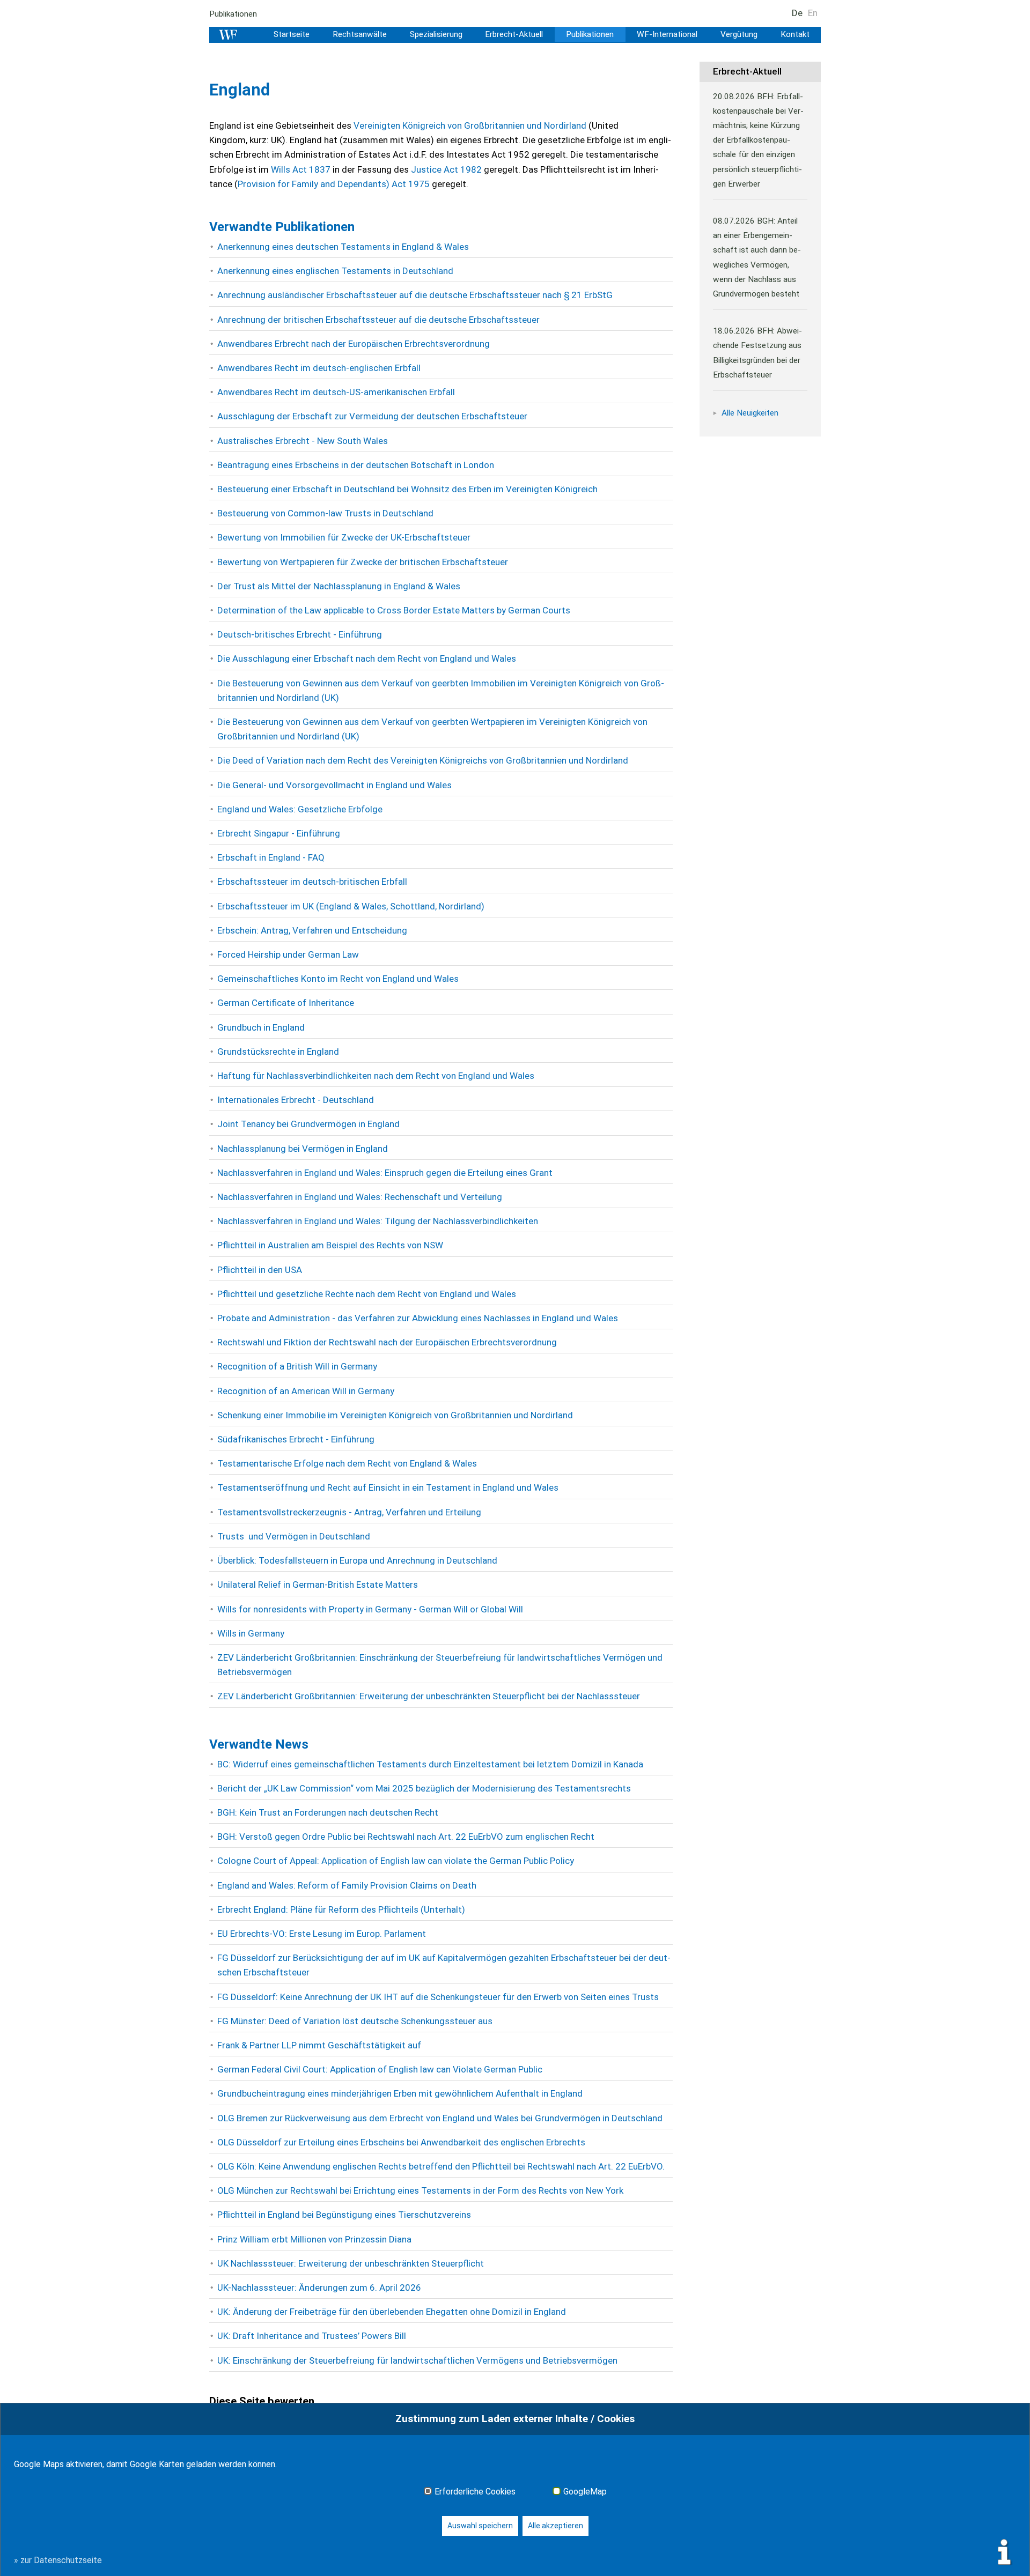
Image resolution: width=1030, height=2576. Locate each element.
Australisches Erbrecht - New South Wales (303, 441)
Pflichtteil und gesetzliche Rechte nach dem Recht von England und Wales (367, 1294)
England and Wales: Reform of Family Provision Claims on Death (347, 1885)
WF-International (667, 34)
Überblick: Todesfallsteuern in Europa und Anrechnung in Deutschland (357, 1560)
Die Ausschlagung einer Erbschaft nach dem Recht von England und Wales (367, 658)
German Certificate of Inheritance (286, 1003)
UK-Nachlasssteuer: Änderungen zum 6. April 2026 (319, 2288)
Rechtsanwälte (360, 34)
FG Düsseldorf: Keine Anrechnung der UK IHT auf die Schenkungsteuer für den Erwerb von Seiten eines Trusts (438, 1997)
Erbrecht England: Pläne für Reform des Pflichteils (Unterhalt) (341, 1909)
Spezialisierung (436, 34)
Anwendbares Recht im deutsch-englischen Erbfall (319, 368)
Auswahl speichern (480, 2526)
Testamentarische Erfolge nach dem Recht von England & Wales (347, 1463)
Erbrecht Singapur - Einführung (279, 833)
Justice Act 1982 (446, 169)
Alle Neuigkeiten (750, 413)
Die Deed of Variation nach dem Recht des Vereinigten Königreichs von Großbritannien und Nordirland (423, 760)
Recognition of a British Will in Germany (297, 1366)
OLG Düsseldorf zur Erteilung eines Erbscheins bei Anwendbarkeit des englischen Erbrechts (401, 2142)
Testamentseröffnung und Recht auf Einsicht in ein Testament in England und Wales (388, 1487)
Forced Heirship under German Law (288, 954)
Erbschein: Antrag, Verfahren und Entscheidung (312, 930)
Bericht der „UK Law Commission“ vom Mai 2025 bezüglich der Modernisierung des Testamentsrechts (424, 1788)
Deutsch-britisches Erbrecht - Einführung (300, 634)
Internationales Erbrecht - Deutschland (296, 1100)
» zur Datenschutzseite (58, 2560)
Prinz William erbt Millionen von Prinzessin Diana (314, 2239)
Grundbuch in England (261, 1027)
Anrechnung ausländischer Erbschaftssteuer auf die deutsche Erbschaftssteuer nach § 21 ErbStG (415, 295)
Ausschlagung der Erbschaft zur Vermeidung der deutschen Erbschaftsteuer (372, 416)
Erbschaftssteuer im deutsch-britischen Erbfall (312, 882)
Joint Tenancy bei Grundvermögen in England (308, 1124)
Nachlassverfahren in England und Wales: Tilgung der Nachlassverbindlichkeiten (378, 1221)
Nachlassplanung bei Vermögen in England (303, 1149)
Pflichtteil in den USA (260, 1270)
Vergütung (739, 34)
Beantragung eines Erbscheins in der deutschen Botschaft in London (356, 465)
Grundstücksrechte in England (278, 1052)
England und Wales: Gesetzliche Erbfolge (300, 809)
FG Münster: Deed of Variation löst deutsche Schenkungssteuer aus (355, 2021)
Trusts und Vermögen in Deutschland (294, 1536)
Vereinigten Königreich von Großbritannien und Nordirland (470, 125)
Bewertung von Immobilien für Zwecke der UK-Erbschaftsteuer (344, 537)
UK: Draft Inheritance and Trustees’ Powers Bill (312, 2336)
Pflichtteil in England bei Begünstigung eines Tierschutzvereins (344, 2215)
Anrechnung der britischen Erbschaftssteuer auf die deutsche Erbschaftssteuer (378, 320)
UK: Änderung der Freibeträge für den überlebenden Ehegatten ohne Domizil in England (392, 2312)
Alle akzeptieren (556, 2526)
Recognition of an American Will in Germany (306, 1391)
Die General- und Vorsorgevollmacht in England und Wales (334, 785)
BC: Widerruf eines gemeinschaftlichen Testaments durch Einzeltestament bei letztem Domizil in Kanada (430, 1764)
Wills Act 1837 (302, 169)
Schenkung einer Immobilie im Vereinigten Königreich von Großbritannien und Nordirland (395, 1415)
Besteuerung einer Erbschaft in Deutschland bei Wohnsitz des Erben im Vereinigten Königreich (407, 489)
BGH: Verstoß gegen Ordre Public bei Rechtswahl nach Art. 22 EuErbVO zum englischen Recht (406, 1837)
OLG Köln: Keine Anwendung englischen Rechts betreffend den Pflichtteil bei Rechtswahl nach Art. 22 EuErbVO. (441, 2166)
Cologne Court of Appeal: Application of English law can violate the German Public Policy (396, 1861)
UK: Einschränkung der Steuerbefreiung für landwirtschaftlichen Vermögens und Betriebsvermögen (417, 2360)
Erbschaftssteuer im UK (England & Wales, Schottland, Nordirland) (351, 906)
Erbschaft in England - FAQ (271, 857)
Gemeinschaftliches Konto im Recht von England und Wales (338, 979)
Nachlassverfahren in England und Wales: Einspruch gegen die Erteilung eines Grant (385, 1173)
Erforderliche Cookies (475, 2492)
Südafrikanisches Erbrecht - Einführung (296, 1439)
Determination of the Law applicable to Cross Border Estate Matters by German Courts (394, 610)
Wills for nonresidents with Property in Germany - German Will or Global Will (370, 1609)
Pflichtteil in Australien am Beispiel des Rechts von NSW (330, 1245)
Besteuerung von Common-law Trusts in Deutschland (325, 513)
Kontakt (795, 34)
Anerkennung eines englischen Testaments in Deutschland (335, 271)
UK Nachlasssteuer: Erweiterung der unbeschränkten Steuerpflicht (351, 2263)
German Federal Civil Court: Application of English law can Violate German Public (380, 2069)
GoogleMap (585, 2492)
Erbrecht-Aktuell (514, 34)
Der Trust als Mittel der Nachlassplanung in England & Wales (339, 586)
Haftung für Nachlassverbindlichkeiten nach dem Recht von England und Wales (376, 1076)
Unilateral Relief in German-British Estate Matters (318, 1585)
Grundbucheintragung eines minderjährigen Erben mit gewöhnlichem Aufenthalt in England (400, 2093)
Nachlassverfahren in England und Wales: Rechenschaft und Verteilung (360, 1197)
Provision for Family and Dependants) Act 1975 (334, 184)
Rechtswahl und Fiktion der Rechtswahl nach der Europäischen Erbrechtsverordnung (387, 1342)
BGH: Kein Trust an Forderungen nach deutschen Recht (328, 1812)
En (813, 13)
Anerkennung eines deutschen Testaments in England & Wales (343, 247)
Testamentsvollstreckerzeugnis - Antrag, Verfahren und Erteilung (349, 1512)
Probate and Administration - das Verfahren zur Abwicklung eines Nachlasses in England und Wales (418, 1318)
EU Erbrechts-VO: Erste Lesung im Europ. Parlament (322, 1934)
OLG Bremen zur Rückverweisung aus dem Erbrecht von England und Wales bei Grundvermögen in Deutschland (440, 2118)
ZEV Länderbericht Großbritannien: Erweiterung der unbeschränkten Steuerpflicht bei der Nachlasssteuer (429, 1696)
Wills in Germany (251, 1633)
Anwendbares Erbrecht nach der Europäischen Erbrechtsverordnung (354, 344)
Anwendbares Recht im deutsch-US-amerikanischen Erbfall (336, 392)
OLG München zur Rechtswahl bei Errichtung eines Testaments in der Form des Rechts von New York (420, 2190)
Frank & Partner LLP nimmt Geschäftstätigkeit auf (319, 2045)
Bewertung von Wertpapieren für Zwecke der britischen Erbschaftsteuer (363, 562)
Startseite (292, 34)
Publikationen (233, 14)
